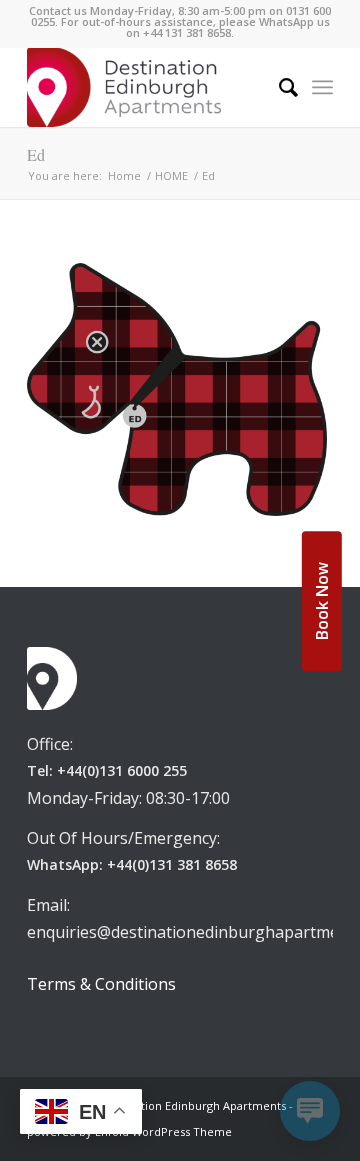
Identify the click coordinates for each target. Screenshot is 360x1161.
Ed (36, 154)
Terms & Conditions (101, 984)
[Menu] (322, 87)
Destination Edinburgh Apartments (193, 1105)
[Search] (278, 87)
